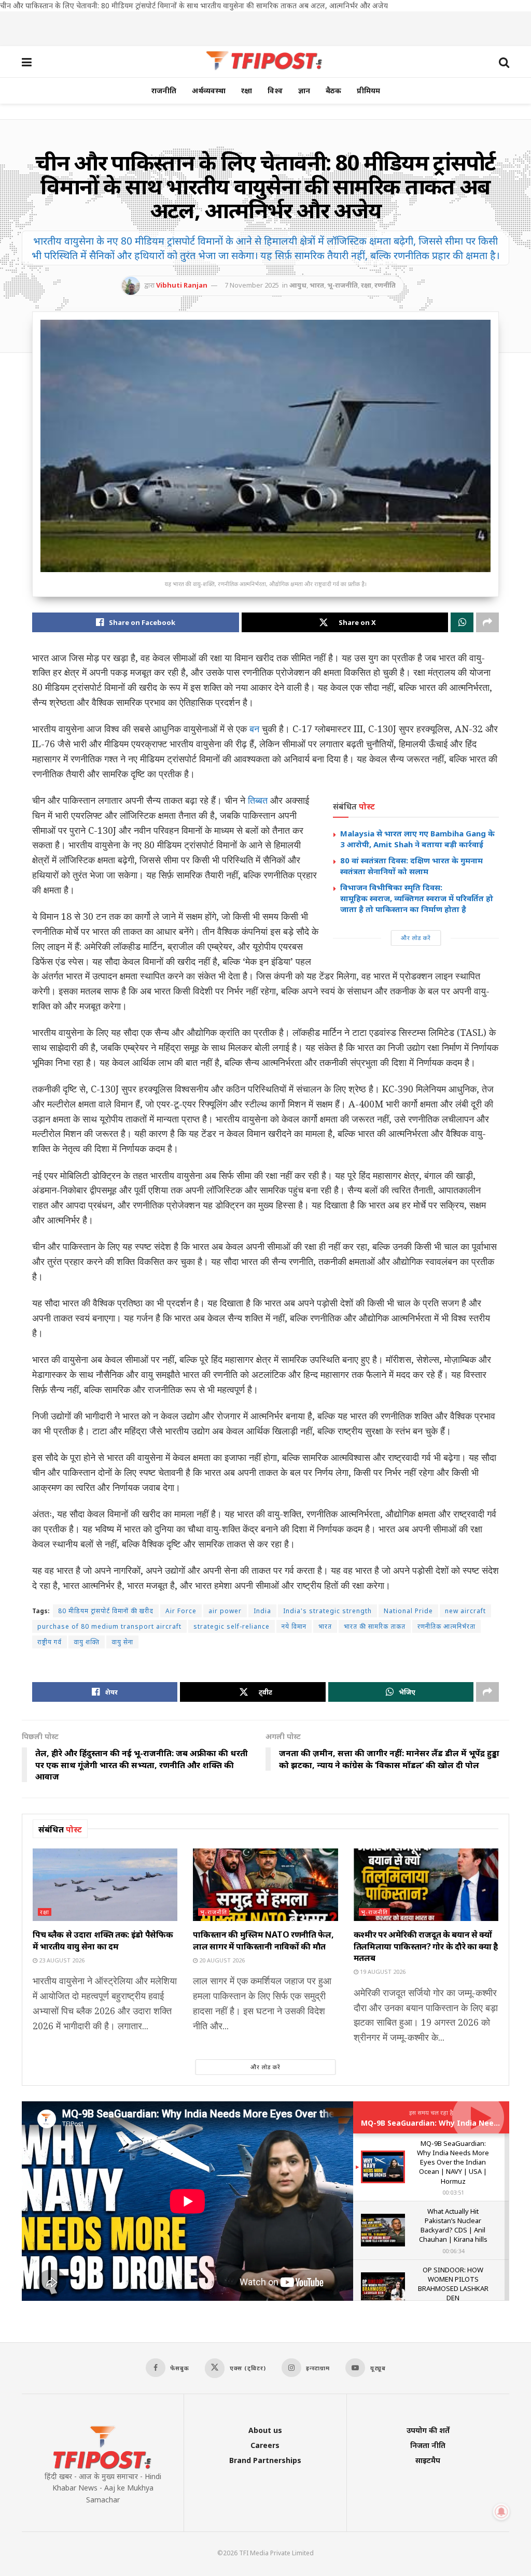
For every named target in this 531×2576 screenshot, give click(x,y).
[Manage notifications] (501, 2512)
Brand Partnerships (265, 2460)
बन (254, 729)
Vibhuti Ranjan (182, 285)
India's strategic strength (327, 1611)
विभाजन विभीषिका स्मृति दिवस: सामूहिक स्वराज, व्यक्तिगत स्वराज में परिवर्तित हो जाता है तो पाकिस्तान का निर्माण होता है (418, 898)
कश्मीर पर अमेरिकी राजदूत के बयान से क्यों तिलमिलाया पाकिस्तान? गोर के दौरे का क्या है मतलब (426, 1946)
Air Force (181, 1611)
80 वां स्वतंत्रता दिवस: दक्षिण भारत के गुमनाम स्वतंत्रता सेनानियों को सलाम (411, 866)
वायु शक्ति (87, 1642)
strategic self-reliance (232, 1626)
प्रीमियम (368, 90)
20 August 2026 (221, 1960)
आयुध (298, 285)
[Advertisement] (265, 27)
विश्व (275, 90)
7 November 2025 (252, 285)
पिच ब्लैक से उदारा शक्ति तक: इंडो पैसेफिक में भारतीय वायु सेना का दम (103, 1940)
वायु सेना (122, 1642)
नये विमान (294, 1626)
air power (225, 1611)
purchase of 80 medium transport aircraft (109, 1626)
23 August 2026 (61, 1960)
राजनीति (164, 90)
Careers (265, 2445)
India (262, 1611)
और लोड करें (416, 938)
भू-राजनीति (343, 285)
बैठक (333, 90)
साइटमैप (428, 2460)
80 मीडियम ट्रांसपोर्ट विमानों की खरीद (106, 1611)
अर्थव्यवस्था (209, 90)
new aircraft (465, 1611)
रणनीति (385, 285)
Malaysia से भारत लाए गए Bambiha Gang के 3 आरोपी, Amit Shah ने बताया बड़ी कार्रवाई (417, 839)
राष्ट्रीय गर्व (50, 1642)
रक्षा (247, 90)
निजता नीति (428, 2445)
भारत (317, 285)
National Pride (408, 1611)
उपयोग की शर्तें (428, 2430)
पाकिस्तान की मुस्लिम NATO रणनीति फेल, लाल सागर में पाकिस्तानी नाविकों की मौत (263, 1940)
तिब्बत (258, 800)
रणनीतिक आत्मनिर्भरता (446, 1626)
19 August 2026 (382, 1972)
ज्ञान (304, 90)
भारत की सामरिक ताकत (375, 1626)
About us (265, 2430)
